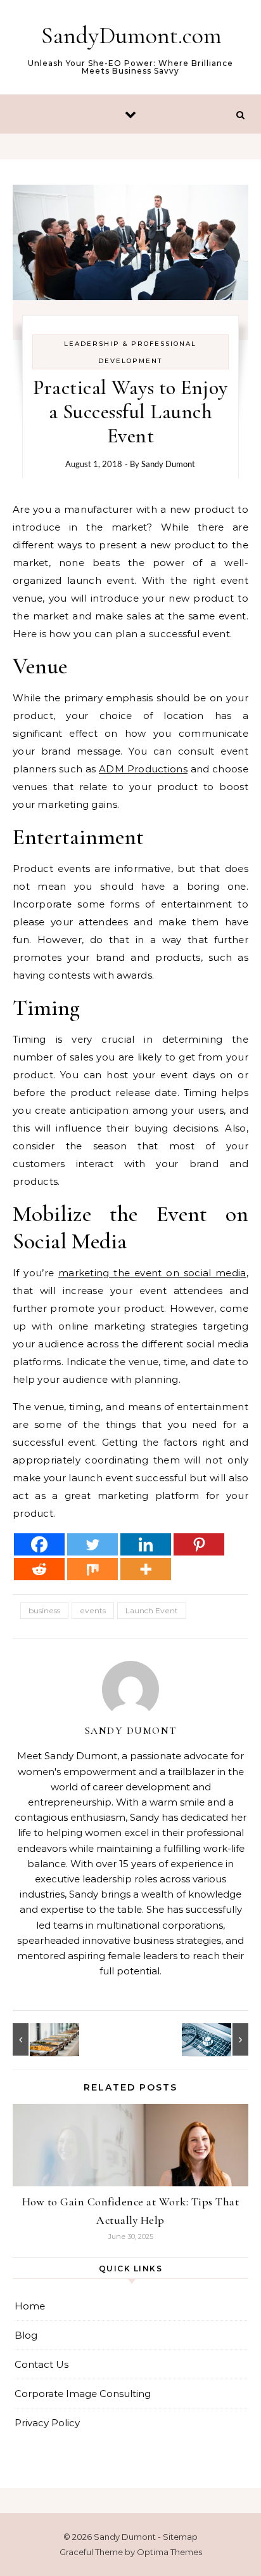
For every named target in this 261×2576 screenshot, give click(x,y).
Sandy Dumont (168, 464)
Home (30, 2306)
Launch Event (152, 1610)
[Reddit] (39, 1569)
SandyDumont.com (131, 36)
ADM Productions (143, 769)
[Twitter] (92, 1544)
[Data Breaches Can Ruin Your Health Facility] (220, 2039)
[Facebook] (39, 1544)
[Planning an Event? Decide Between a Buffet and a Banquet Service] (41, 2039)
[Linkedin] (146, 1544)
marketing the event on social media (152, 1273)
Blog (26, 2335)
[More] (146, 1569)
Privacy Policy (47, 2423)
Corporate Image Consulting (83, 2394)
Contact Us (41, 2364)
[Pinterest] (199, 1544)
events (93, 1610)
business (44, 1610)
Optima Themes (169, 2552)
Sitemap (180, 2537)
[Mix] (92, 1569)
